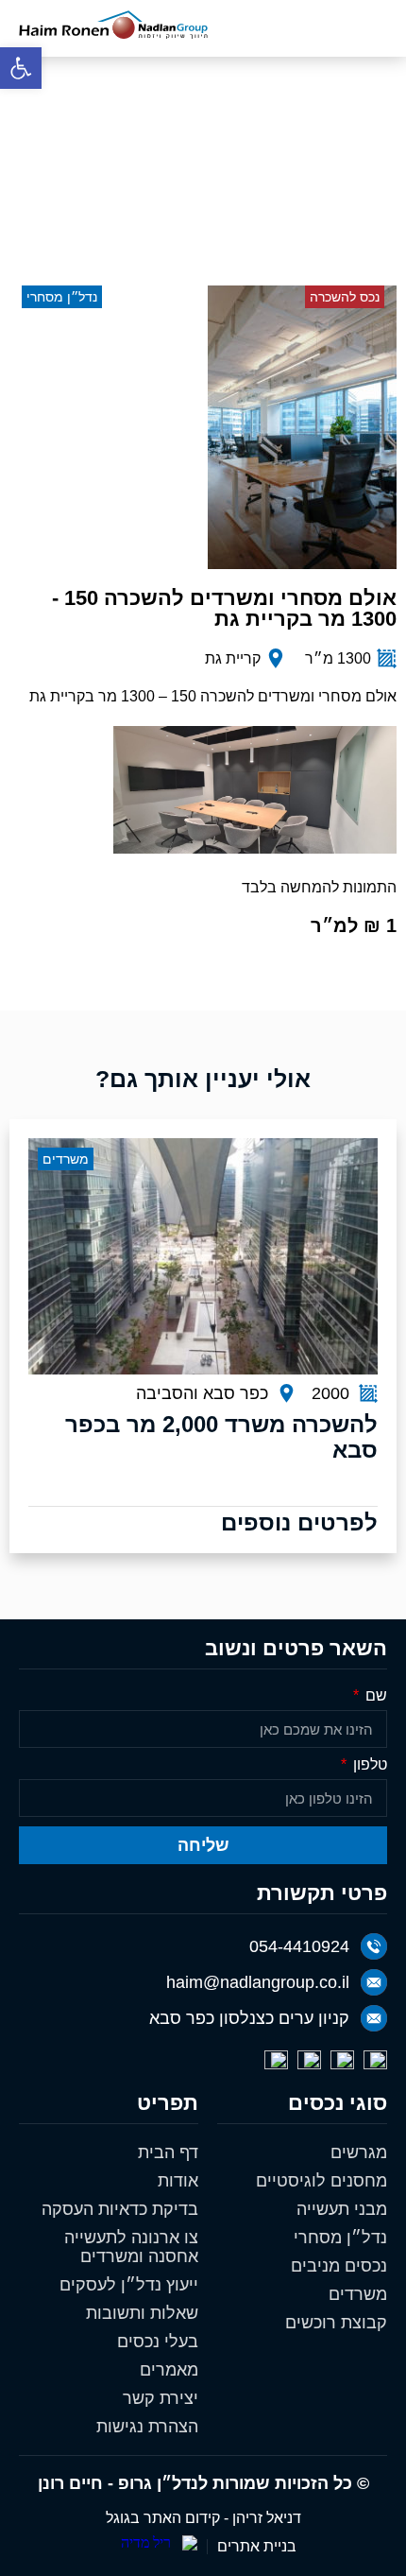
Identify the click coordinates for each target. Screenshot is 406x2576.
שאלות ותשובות (142, 2313)
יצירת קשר (161, 2398)
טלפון (368, 1765)
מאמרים (169, 2370)
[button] (21, 68)
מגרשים (359, 2152)
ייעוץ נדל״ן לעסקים (129, 2285)
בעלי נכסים (158, 2342)
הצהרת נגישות (147, 2427)
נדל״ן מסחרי (340, 2238)
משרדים (358, 2294)
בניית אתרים (257, 2546)
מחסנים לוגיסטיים (321, 2181)
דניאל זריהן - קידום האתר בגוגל (203, 2518)
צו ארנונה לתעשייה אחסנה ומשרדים (131, 2247)
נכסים (284, 184)
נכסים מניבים (339, 2266)
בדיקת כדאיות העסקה (120, 2209)
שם (374, 1696)
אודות (178, 2181)
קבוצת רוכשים (336, 2323)
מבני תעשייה (342, 2209)
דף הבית (354, 184)
